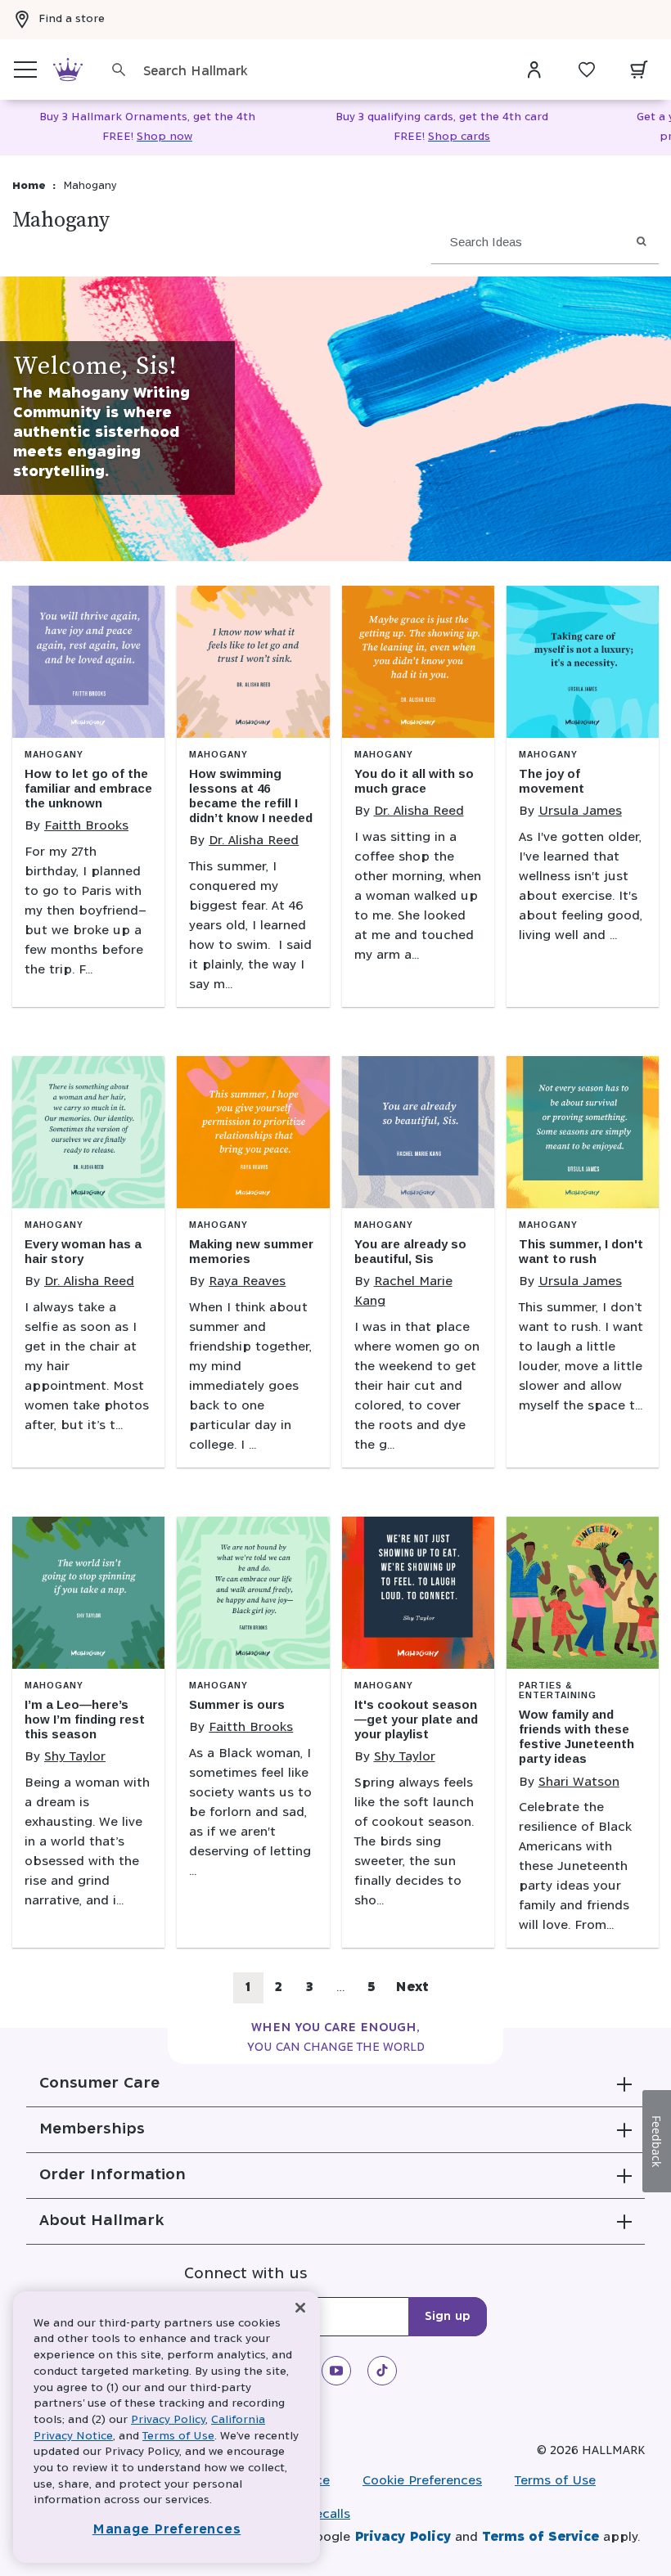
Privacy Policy (403, 2537)
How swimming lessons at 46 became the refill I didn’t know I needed (251, 796)
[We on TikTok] (382, 2371)
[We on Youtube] (336, 2371)
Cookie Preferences (422, 2481)
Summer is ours (237, 1704)
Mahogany (54, 755)
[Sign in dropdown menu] (534, 70)
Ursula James (580, 811)
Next (412, 1987)
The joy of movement (552, 781)
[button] (335, 2084)
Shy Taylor (75, 1757)
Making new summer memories (251, 1251)
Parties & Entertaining (558, 1690)
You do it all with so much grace (414, 781)
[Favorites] (587, 70)
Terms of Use (555, 2481)
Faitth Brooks (86, 826)
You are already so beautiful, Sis (410, 1251)
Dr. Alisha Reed (254, 841)
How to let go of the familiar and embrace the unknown (88, 788)
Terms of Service (540, 2537)
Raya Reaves (247, 1281)
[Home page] (68, 70)
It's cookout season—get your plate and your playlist (416, 1719)
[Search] (119, 70)
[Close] (300, 2308)
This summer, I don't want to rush (581, 1251)
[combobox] (320, 72)
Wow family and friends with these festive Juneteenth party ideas (576, 1736)
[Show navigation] (25, 70)
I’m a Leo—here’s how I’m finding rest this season (85, 1719)
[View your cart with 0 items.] (639, 70)
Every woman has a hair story (83, 1251)
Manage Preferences (167, 2530)
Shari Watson (579, 1782)
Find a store (72, 19)
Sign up (448, 2317)
